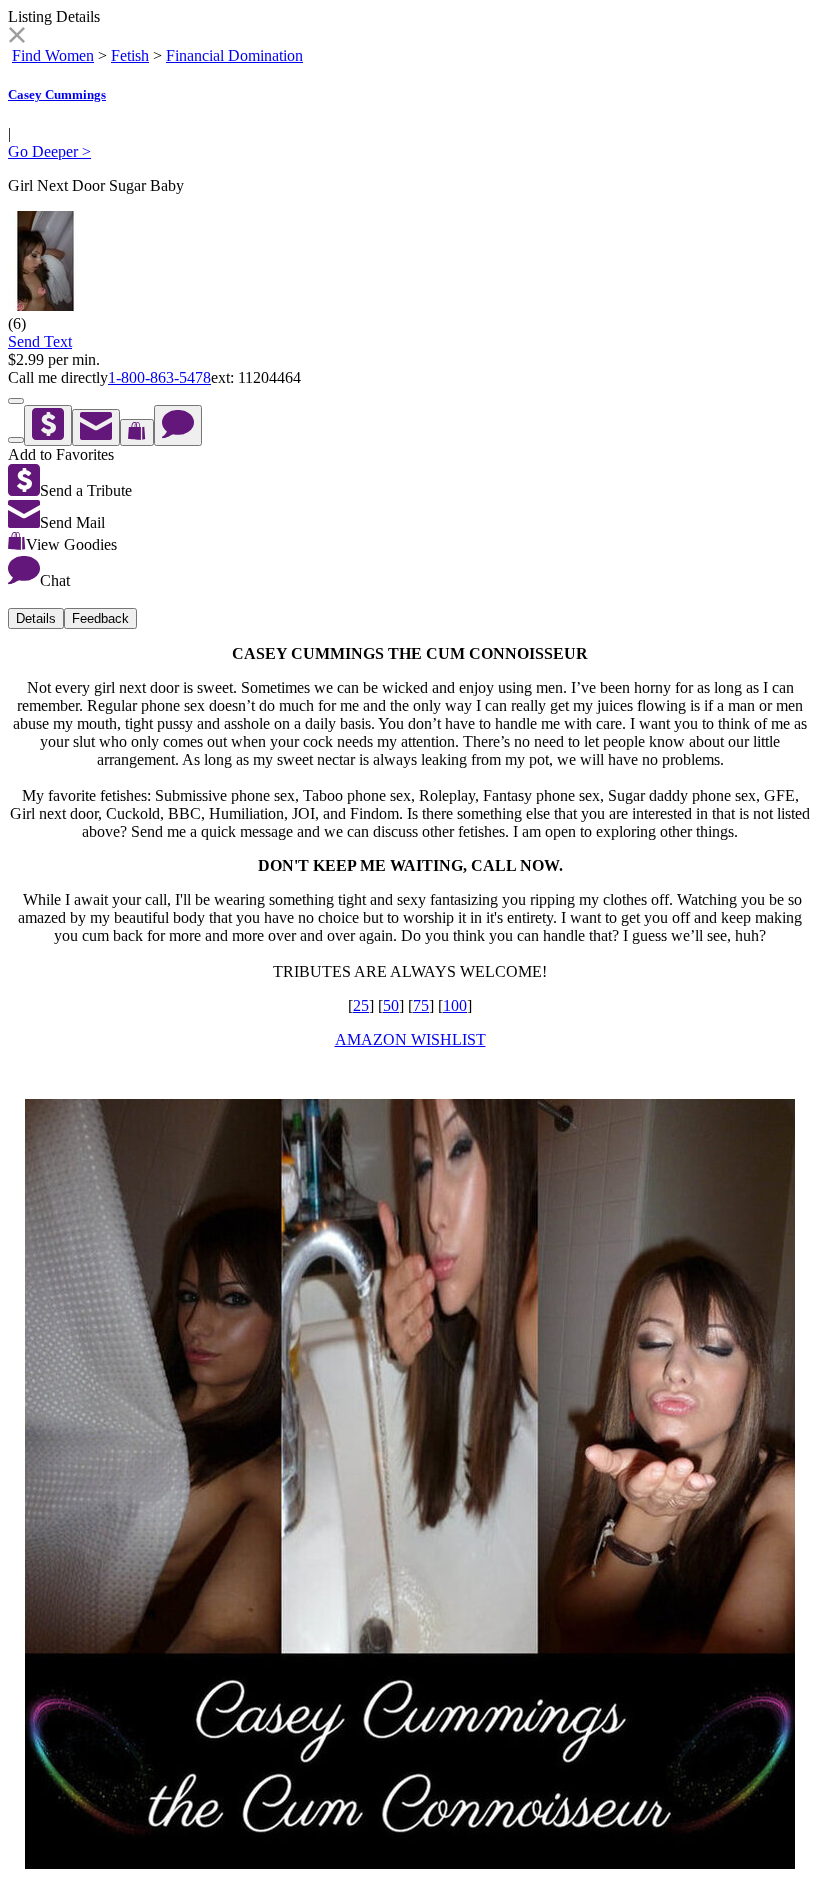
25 (361, 1005)
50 (391, 1005)
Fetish (130, 55)
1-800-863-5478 (159, 377)
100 (455, 1005)
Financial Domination (234, 55)
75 (421, 1005)
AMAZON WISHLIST (410, 1039)
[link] (16, 37)
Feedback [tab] (100, 618)
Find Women (53, 55)
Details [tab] (36, 618)
